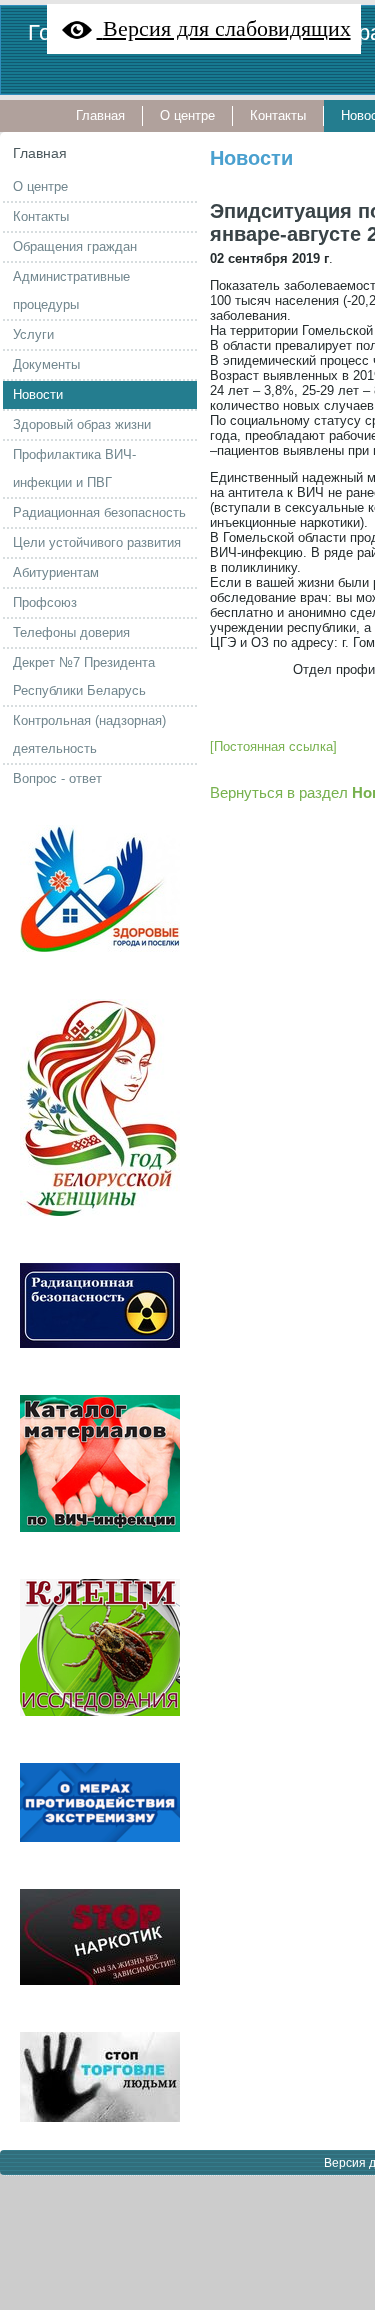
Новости (251, 158)
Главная (40, 153)
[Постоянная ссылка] (273, 746)
